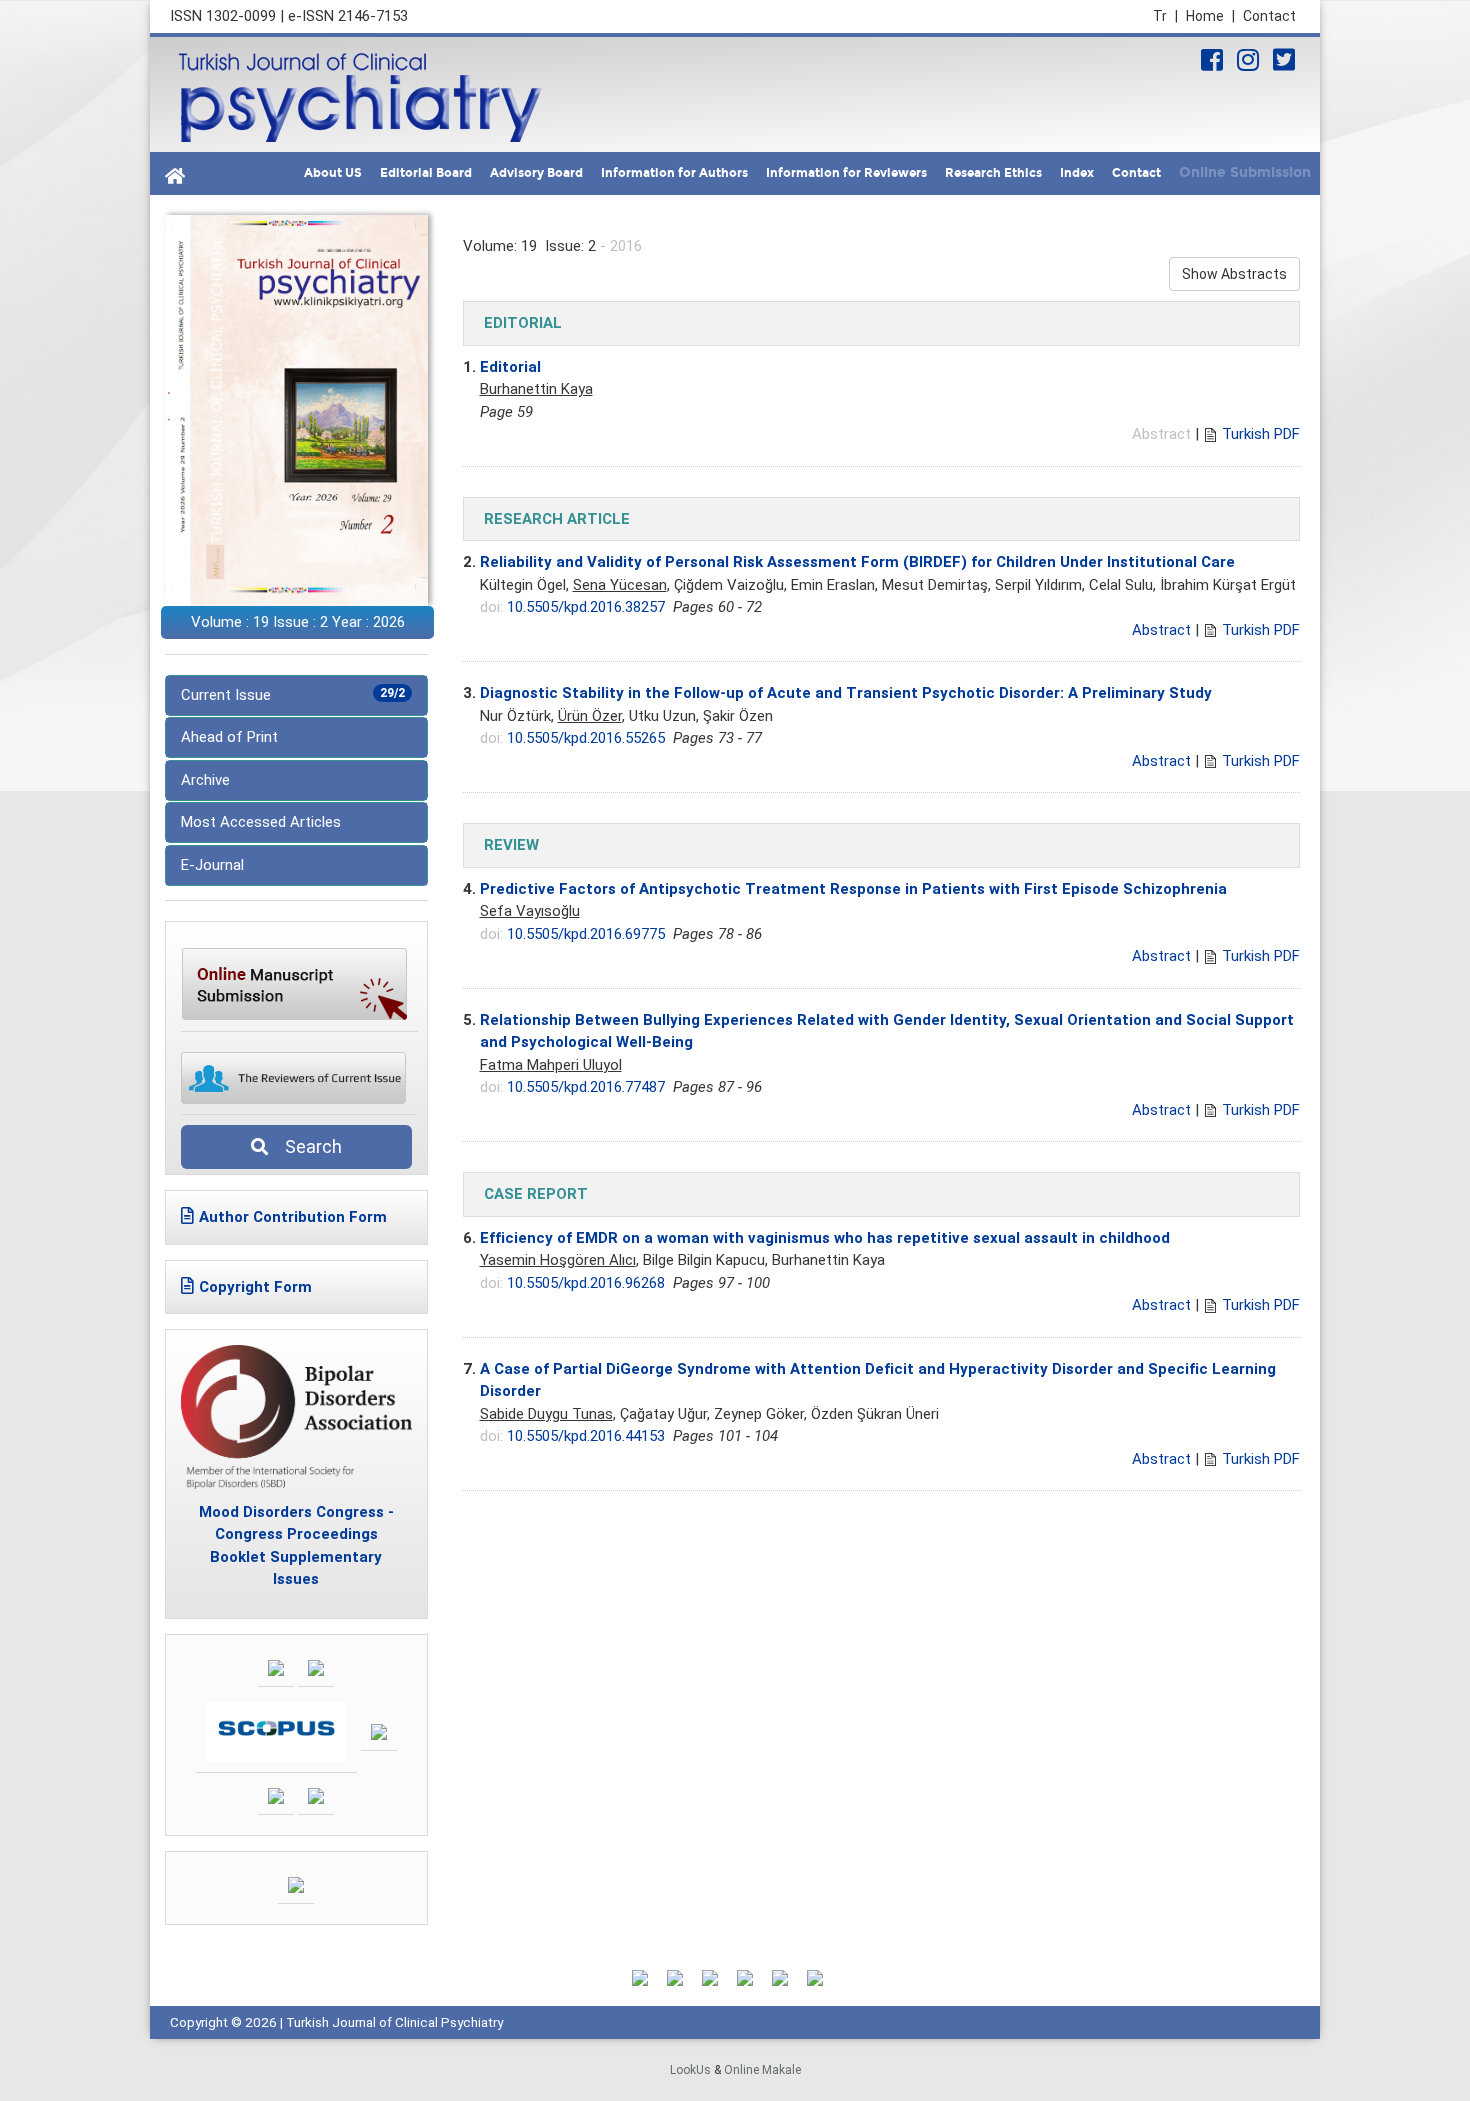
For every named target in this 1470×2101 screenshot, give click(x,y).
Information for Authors (674, 173)
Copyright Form (255, 1287)
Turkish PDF (1261, 434)
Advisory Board (536, 173)
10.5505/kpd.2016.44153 (586, 1436)
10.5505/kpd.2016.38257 (586, 607)
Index (1077, 173)
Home (1210, 16)
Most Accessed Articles (261, 822)
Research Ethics (993, 173)
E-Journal (212, 865)
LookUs (690, 2070)
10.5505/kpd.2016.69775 (586, 934)
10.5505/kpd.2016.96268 (586, 1283)
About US (333, 173)
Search (307, 1146)
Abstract (1161, 630)
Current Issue (293, 695)
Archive (205, 780)
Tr (1165, 16)
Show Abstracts (1234, 274)
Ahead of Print (229, 737)
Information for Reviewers (846, 173)
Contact (1269, 16)
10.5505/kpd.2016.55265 (586, 738)
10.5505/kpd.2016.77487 (586, 1087)
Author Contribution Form (293, 1217)
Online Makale (762, 2070)
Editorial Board (426, 173)
